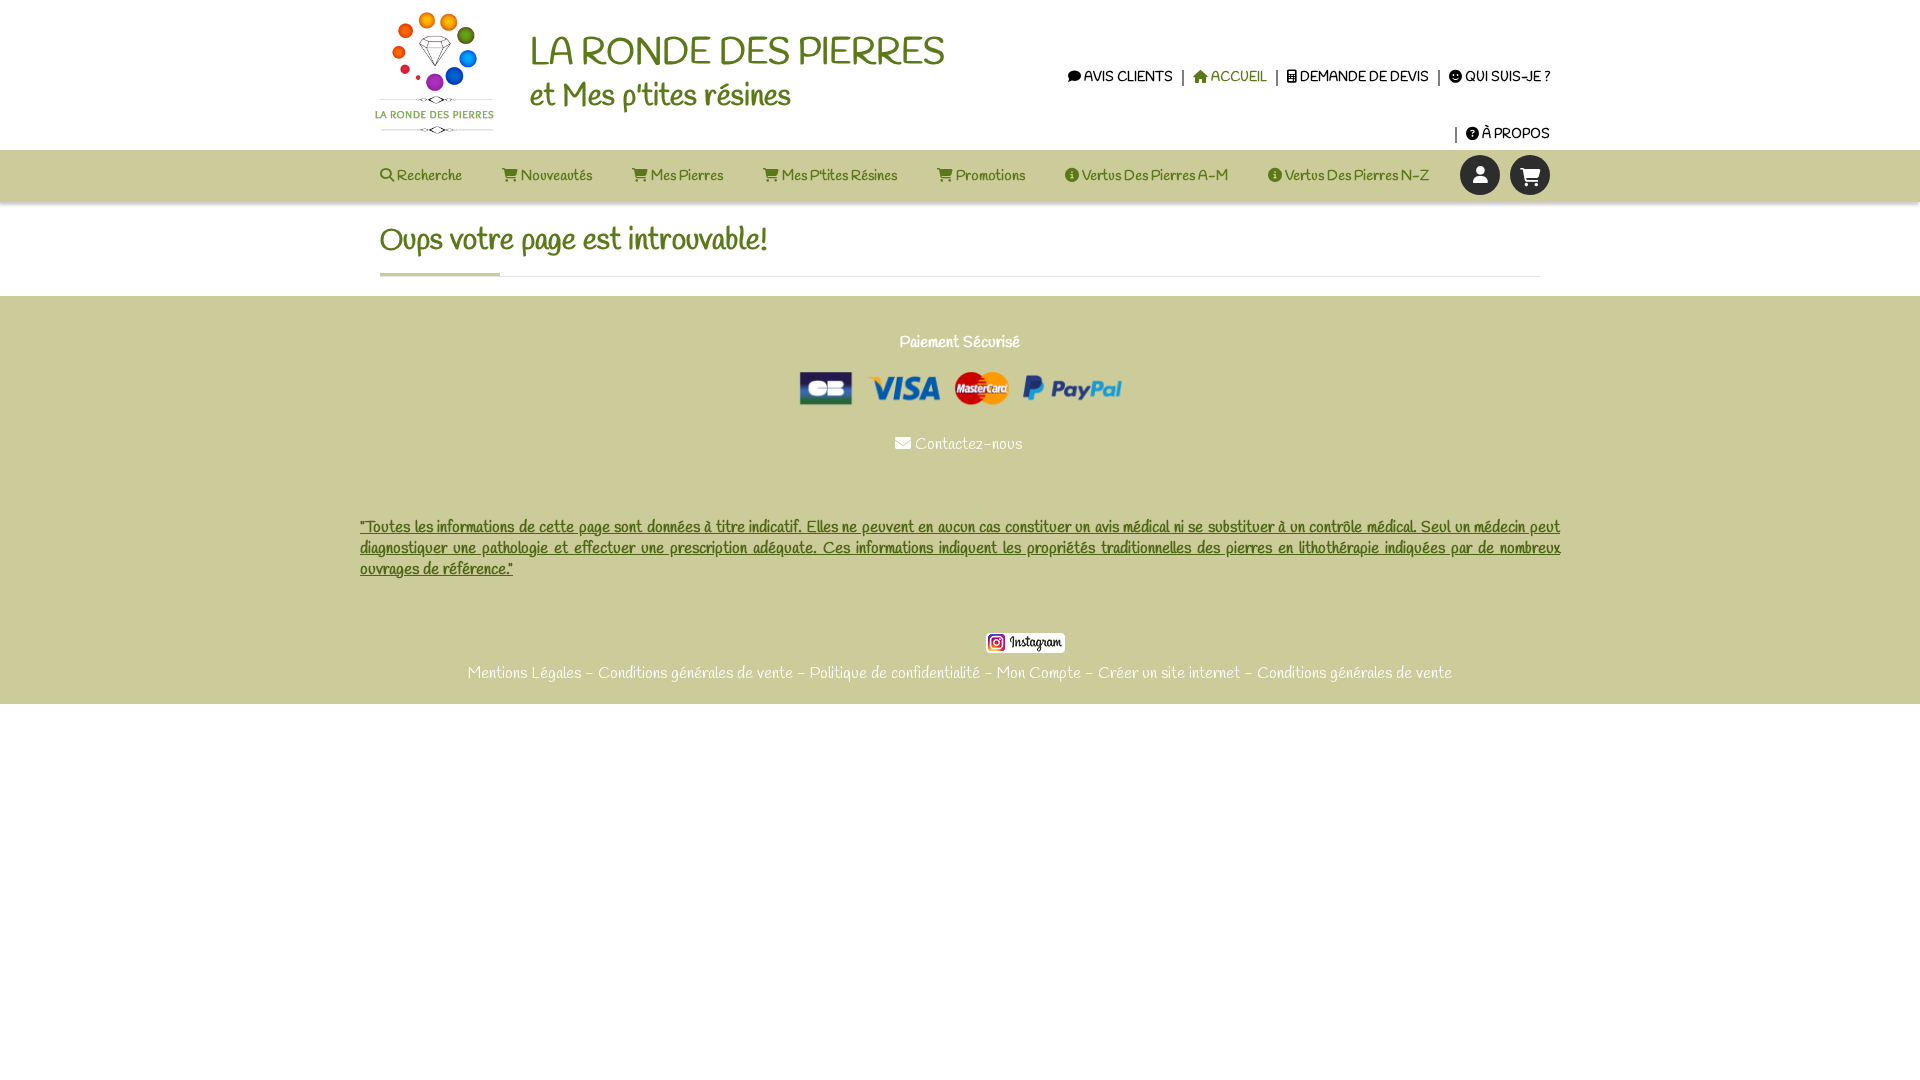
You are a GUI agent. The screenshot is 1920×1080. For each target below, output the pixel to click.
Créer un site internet (1169, 673)
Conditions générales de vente (695, 673)
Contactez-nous (960, 444)
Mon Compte (1039, 673)
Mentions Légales (524, 673)
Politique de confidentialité (895, 673)
